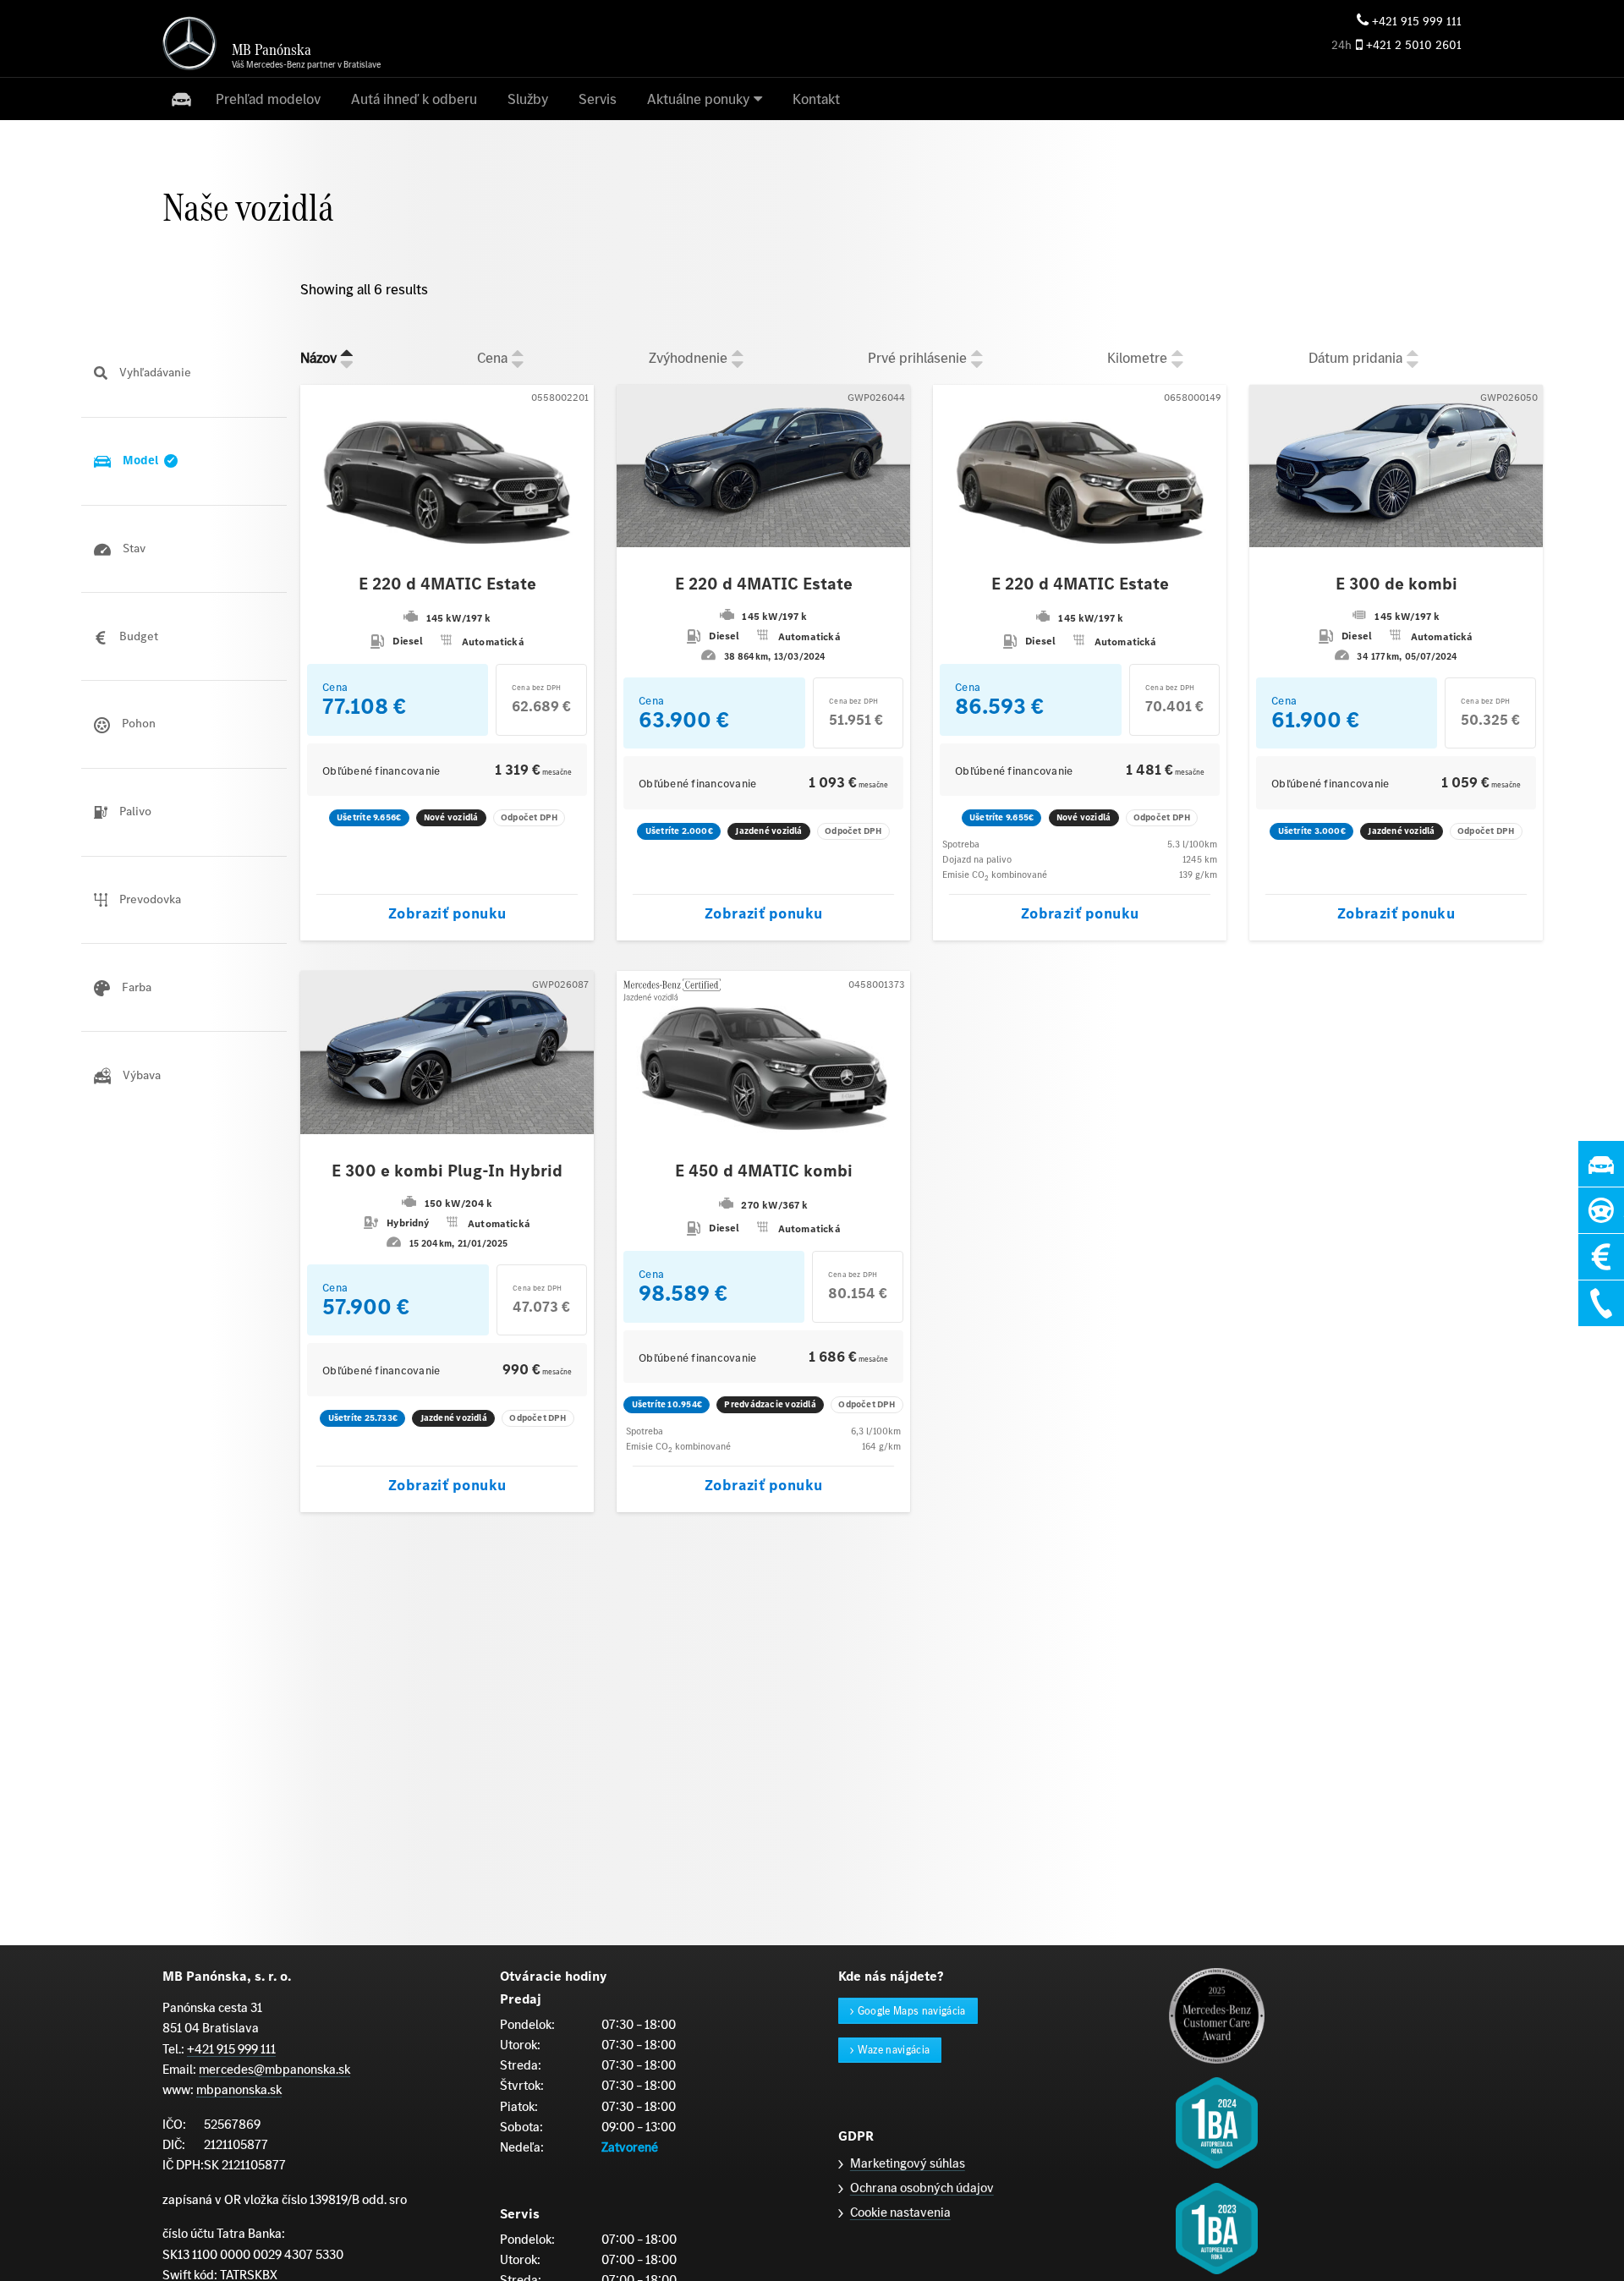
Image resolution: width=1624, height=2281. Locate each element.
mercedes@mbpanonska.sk (274, 2069)
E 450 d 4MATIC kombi (764, 1171)
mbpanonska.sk (239, 2089)
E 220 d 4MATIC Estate (447, 584)
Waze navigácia (894, 2050)
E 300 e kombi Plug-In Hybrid (447, 1171)
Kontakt (816, 99)
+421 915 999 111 (1417, 22)
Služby (528, 99)
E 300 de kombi (1396, 584)
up (347, 352)
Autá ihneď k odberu (414, 99)
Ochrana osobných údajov (922, 2188)
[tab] (184, 374)
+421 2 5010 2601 (1414, 45)
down (347, 365)
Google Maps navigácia (912, 2011)
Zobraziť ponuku (447, 913)
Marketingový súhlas (908, 2163)
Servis (598, 99)
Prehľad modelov (268, 99)
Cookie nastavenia (900, 2212)
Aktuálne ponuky (698, 99)
